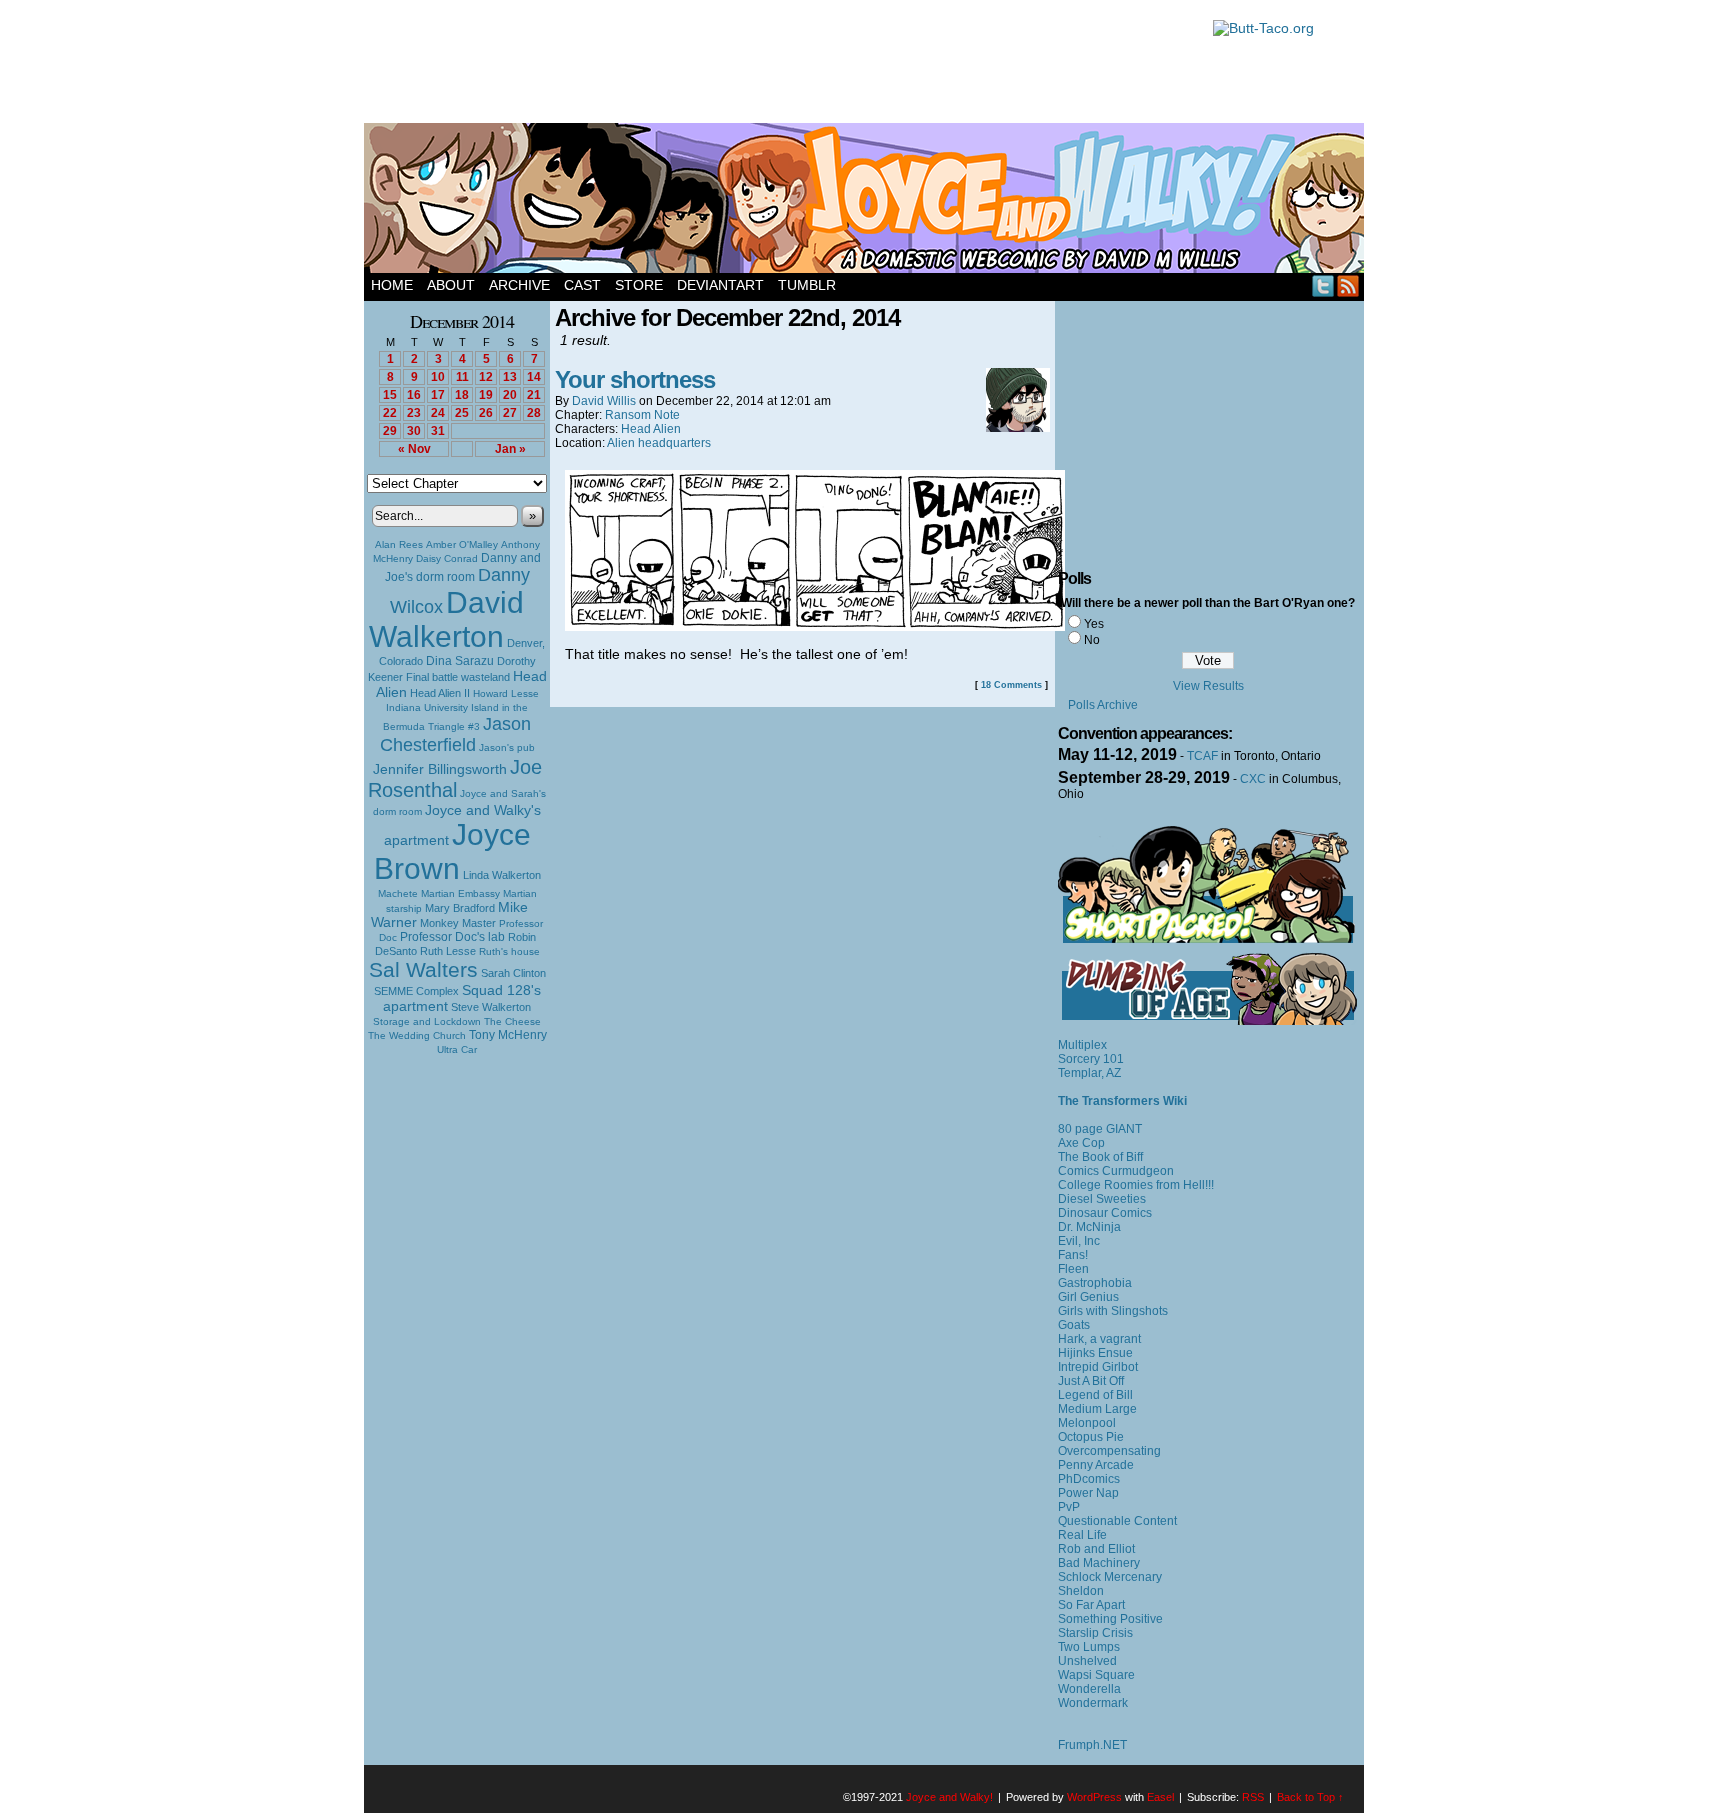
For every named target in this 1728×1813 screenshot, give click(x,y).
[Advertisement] (778, 65)
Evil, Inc (1079, 1241)
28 (534, 413)
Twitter (1323, 285)
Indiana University (427, 707)
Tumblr (807, 285)
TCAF (1202, 756)
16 (414, 395)
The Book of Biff (1100, 1157)
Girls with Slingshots (1113, 1311)
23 (414, 413)
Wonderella (1089, 1689)
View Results (1208, 686)
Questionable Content (1117, 1521)
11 (462, 377)
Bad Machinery (1099, 1563)
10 (438, 377)
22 (390, 413)
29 (390, 431)
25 (462, 413)
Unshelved (1087, 1661)
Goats (1074, 1325)
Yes (1094, 624)
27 (510, 413)
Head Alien (651, 429)
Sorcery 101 (1091, 1059)
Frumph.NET (1092, 1745)
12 (486, 377)
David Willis (604, 401)
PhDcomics (1089, 1479)
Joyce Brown (452, 851)
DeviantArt (720, 285)
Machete (398, 893)
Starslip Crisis (1095, 1633)
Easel (1160, 1797)
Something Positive (1110, 1619)
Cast (582, 285)
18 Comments (1011, 685)
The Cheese (512, 1021)
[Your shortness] (815, 626)
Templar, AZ (1089, 1073)
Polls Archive (1103, 705)
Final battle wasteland (458, 677)
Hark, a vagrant (1099, 1339)
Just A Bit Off (1091, 1381)
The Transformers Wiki (1122, 1101)
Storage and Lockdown (427, 1021)
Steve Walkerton (491, 1007)
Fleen (1073, 1269)
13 (510, 377)
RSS (1348, 285)
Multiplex (1082, 1045)
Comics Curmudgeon (1116, 1171)
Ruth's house (509, 951)
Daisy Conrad (447, 558)
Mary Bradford (460, 908)
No (1092, 640)
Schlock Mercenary (1110, 1577)
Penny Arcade (1096, 1465)
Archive (519, 285)
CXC (1253, 779)
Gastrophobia (1095, 1283)
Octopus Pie (1091, 1437)
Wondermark (1093, 1703)
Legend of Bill (1095, 1395)
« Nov (414, 449)
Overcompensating (1109, 1451)
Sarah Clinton (513, 973)
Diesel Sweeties (1102, 1199)
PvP (1069, 1507)
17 (438, 395)
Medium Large (1097, 1409)
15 (390, 395)
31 (438, 431)
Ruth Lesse (448, 951)
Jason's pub (507, 747)
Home (392, 285)
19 (486, 395)
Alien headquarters (659, 443)
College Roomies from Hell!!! (1136, 1185)
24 (438, 413)
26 (486, 413)
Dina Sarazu (460, 661)
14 (534, 377)
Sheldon (1081, 1591)
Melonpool (1087, 1423)
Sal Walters (423, 969)
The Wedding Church (417, 1035)
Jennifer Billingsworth (440, 769)
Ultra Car (457, 1049)
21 (534, 395)
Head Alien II (440, 693)
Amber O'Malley (462, 544)
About (451, 285)
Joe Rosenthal (455, 778)
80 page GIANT (1100, 1129)
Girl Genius (1088, 1297)
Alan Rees (399, 544)
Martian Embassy (460, 893)
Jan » (510, 449)
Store (639, 285)
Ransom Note (642, 415)
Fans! (1073, 1255)
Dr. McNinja (1089, 1227)
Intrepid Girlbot (1098, 1367)
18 (462, 395)
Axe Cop (1081, 1143)
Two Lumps (1089, 1647)
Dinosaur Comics (1105, 1213)
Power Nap (1088, 1493)
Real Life (1082, 1535)
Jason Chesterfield (456, 734)
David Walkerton (446, 619)
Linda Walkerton (502, 875)
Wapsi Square (1096, 1675)
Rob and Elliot (1096, 1549)
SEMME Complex (416, 991)
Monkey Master (458, 923)
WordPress (1094, 1797)
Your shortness (635, 379)
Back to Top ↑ (1310, 1797)
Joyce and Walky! (867, 201)
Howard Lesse (506, 693)
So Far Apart (1091, 1605)
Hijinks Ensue (1095, 1353)
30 (414, 431)
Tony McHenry (508, 1035)
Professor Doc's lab (452, 936)
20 (510, 395)
